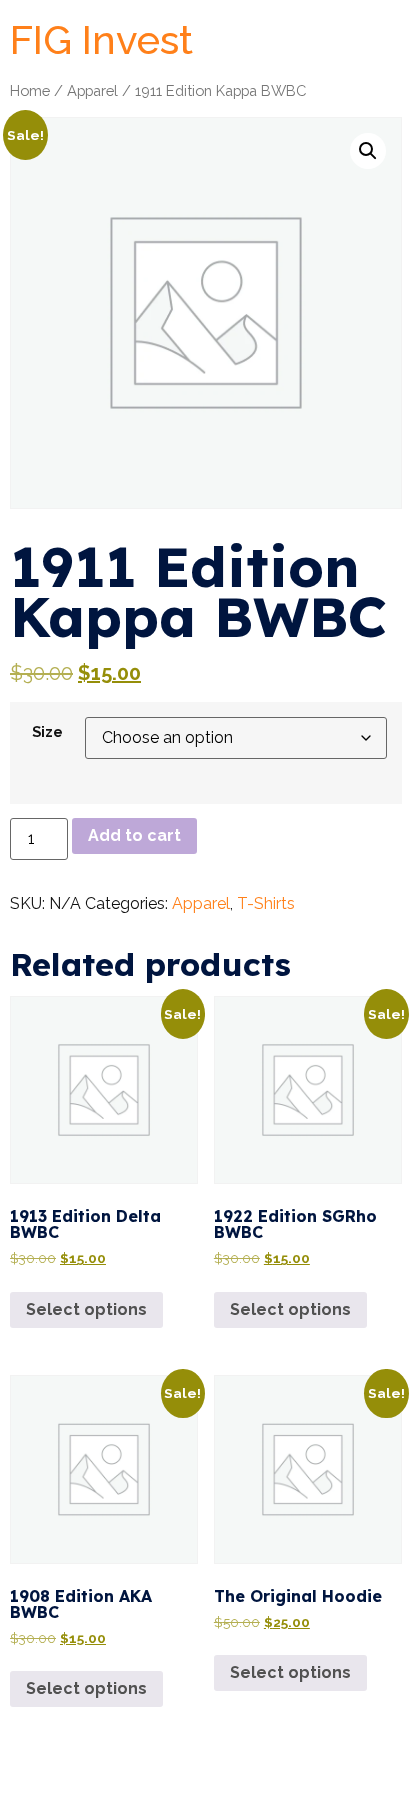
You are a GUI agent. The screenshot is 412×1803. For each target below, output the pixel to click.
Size (47, 732)
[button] (368, 151)
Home (30, 90)
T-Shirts (266, 903)
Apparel (92, 90)
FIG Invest (101, 39)
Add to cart (134, 835)
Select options (86, 1309)
